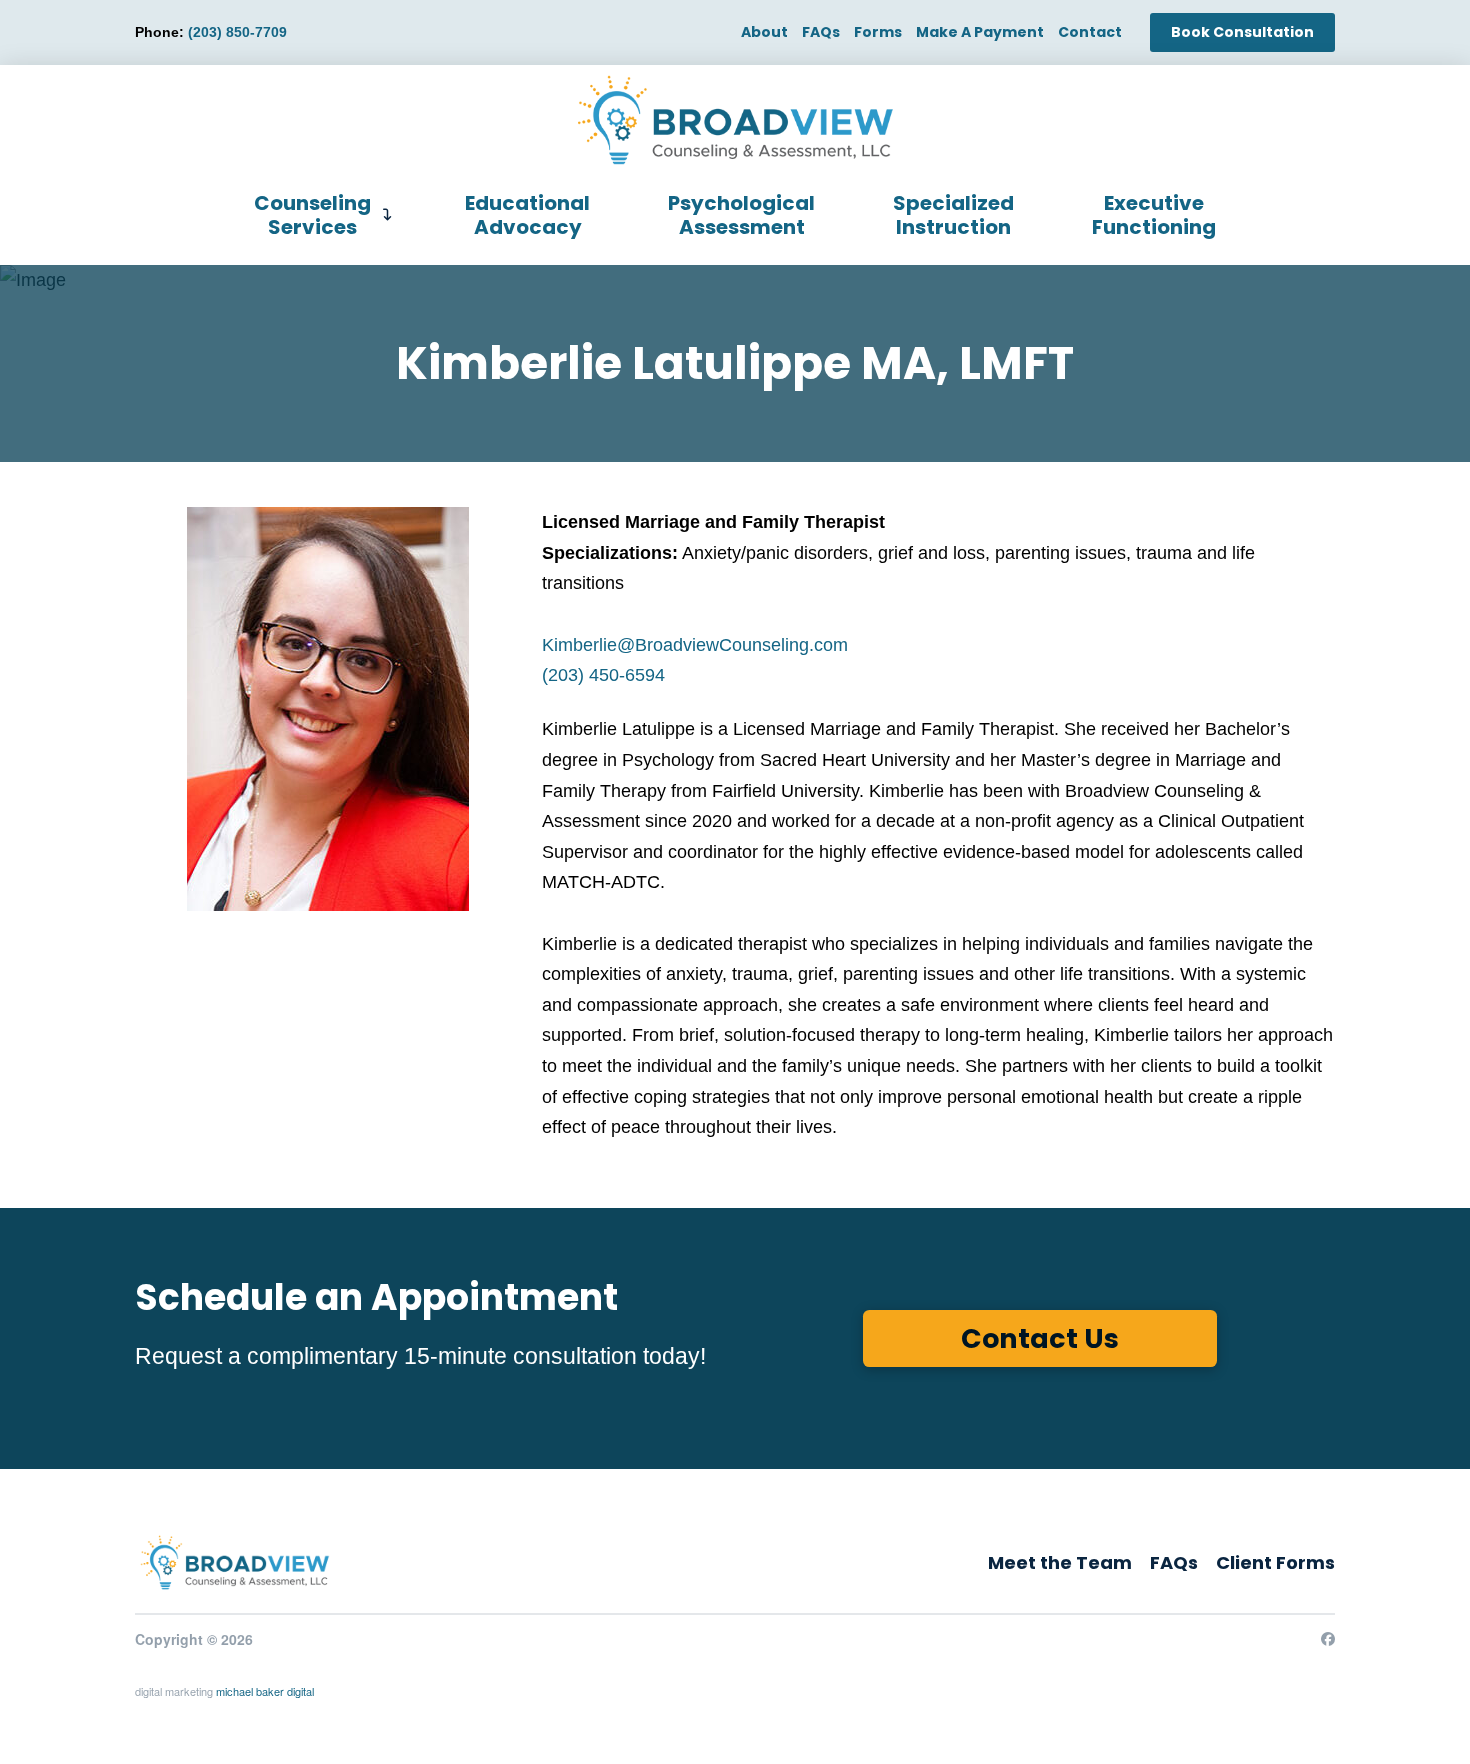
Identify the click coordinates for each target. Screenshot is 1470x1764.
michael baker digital (265, 1691)
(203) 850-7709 (237, 32)
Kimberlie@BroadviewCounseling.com (695, 645)
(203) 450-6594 (603, 675)
